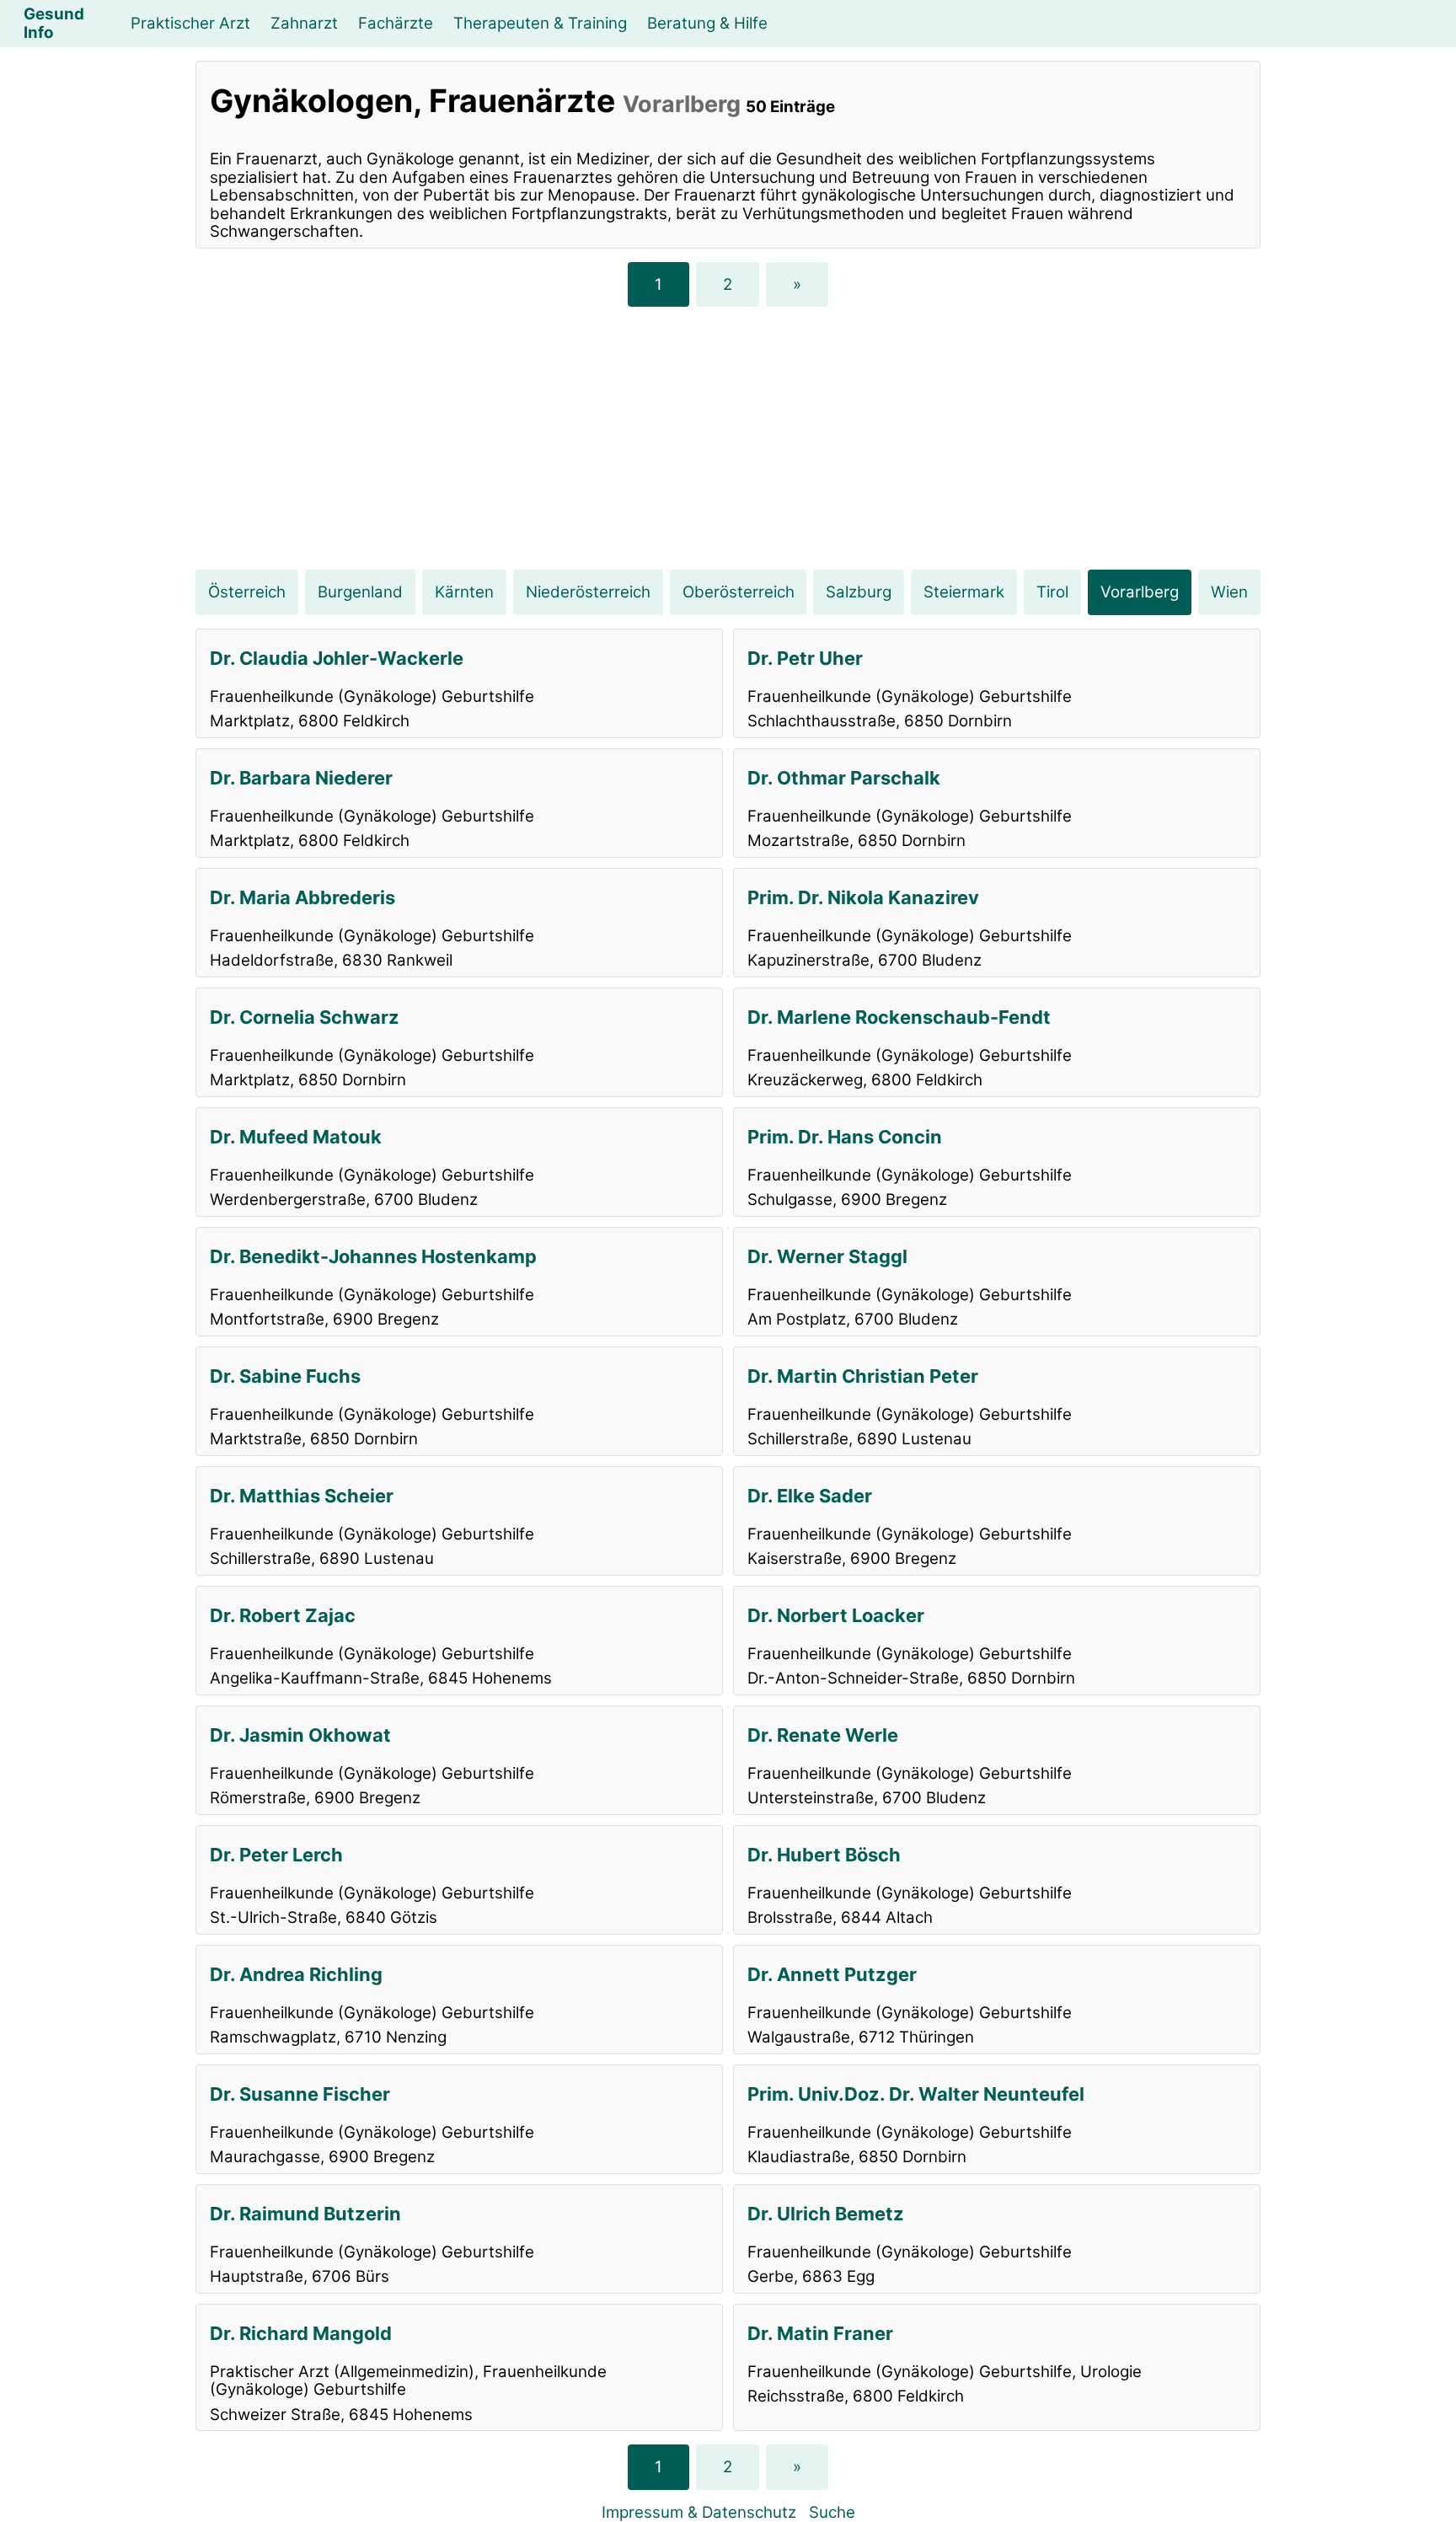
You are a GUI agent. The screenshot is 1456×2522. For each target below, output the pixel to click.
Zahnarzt (304, 23)
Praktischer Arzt (190, 23)
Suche (832, 2512)
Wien (1229, 592)
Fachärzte (396, 23)
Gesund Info (54, 23)
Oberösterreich (739, 592)
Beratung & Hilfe (707, 23)
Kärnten (464, 592)
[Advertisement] (728, 438)
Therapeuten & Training (540, 23)
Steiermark (964, 592)
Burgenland (360, 592)
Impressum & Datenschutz (699, 2512)
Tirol (1052, 592)
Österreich (247, 592)
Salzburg (859, 592)
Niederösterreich (588, 592)
